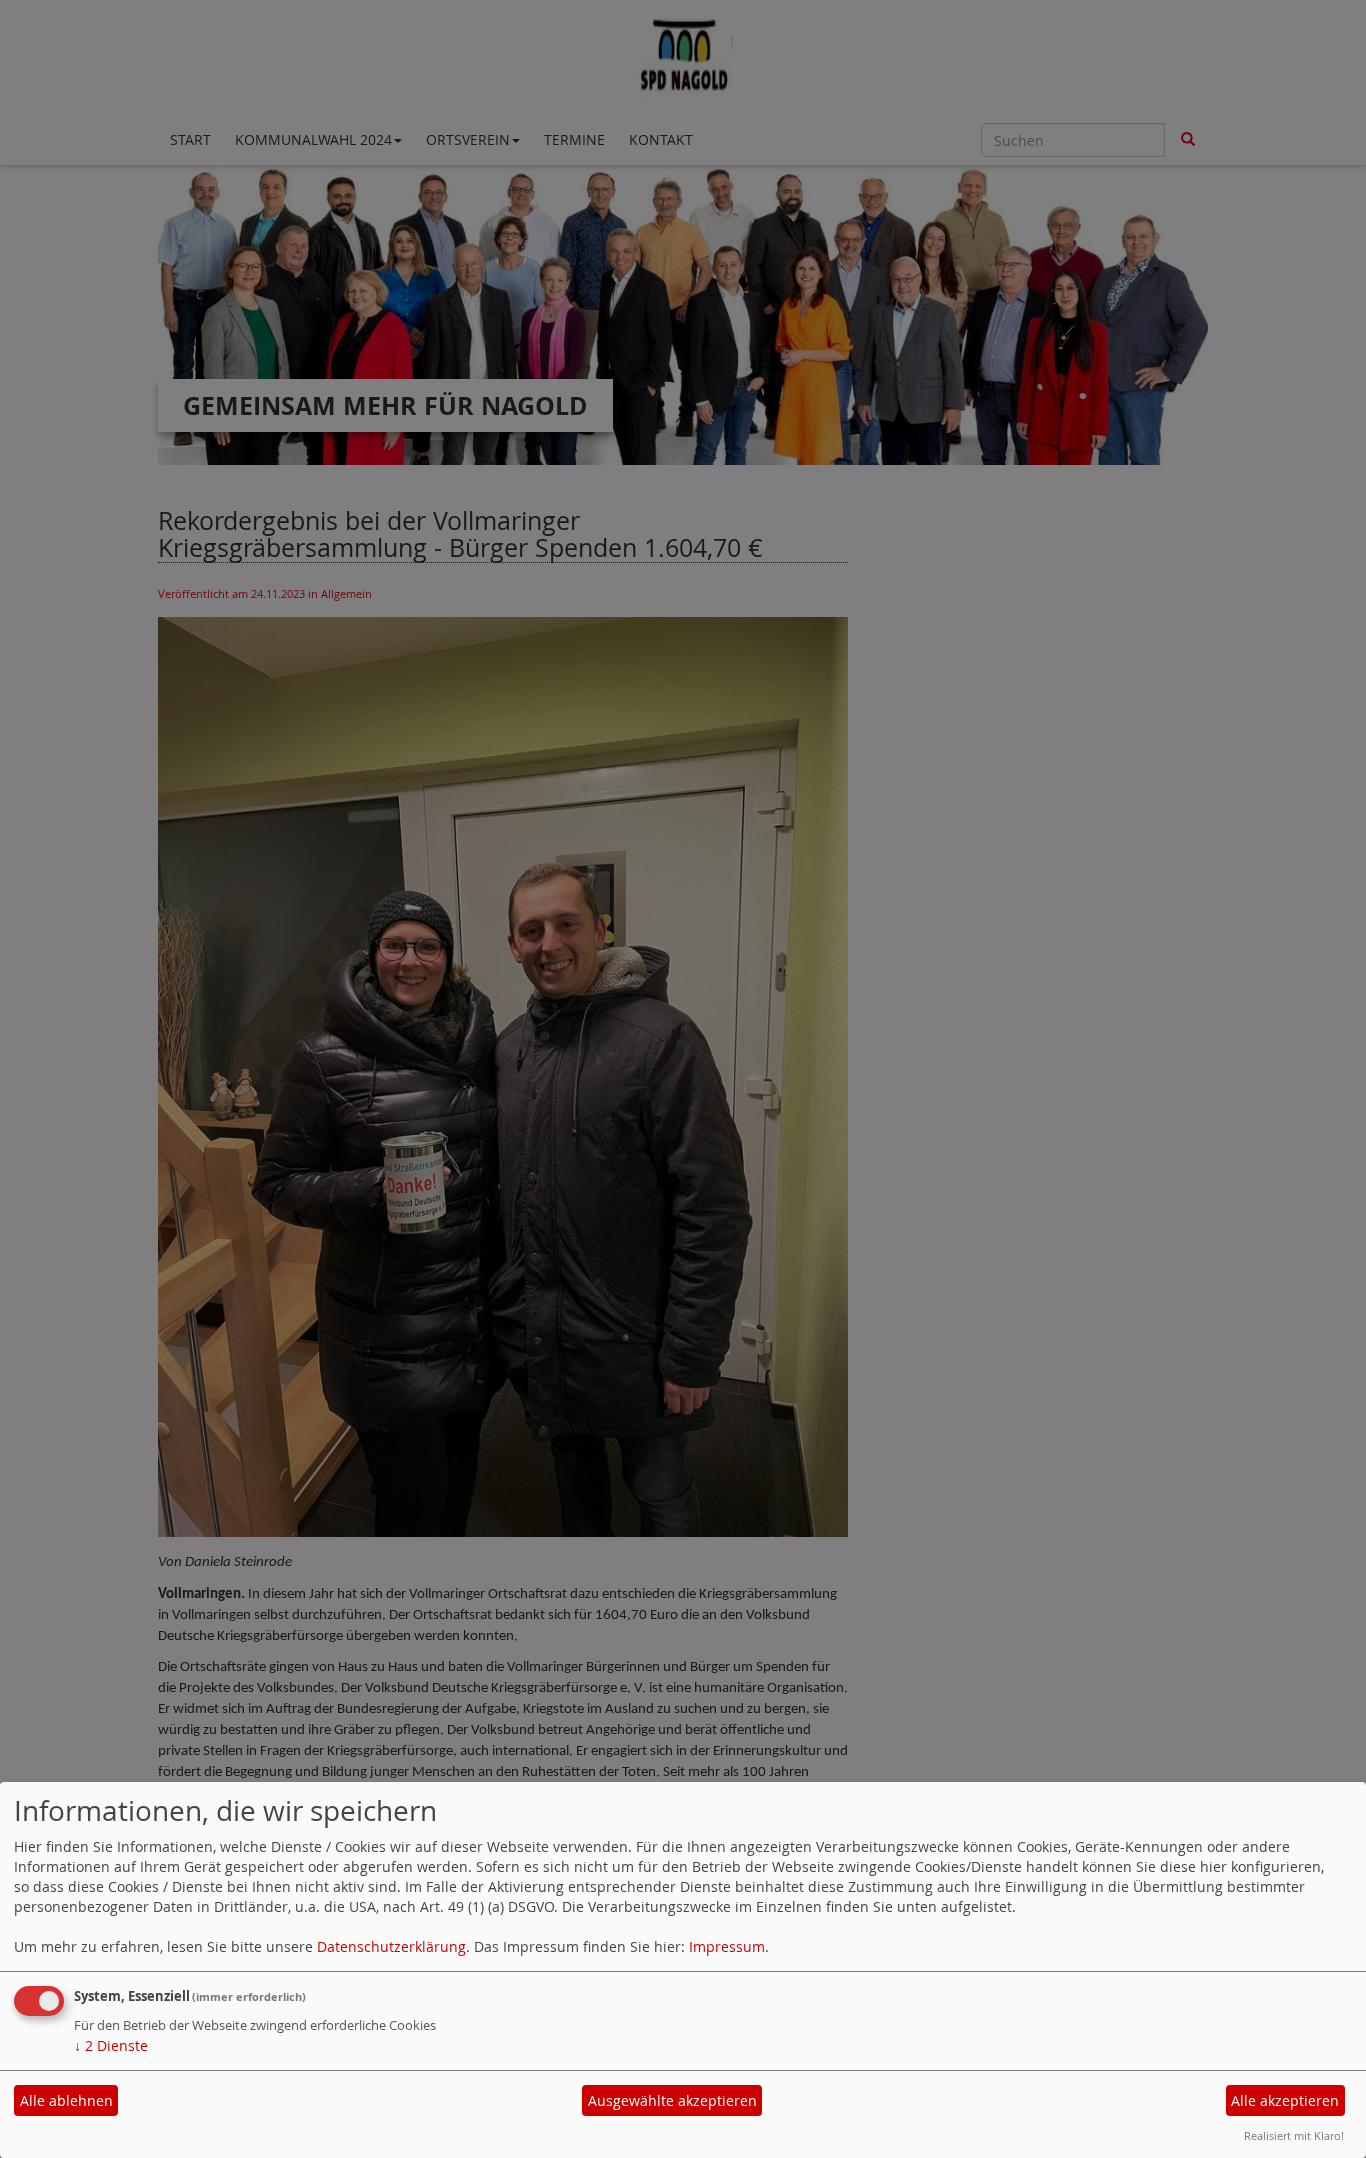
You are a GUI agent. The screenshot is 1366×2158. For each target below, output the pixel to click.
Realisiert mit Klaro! (1294, 2135)
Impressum (727, 1946)
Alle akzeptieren (1285, 2100)
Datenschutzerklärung (391, 1946)
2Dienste (111, 2045)
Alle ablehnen (66, 2100)
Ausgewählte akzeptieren (672, 2100)
